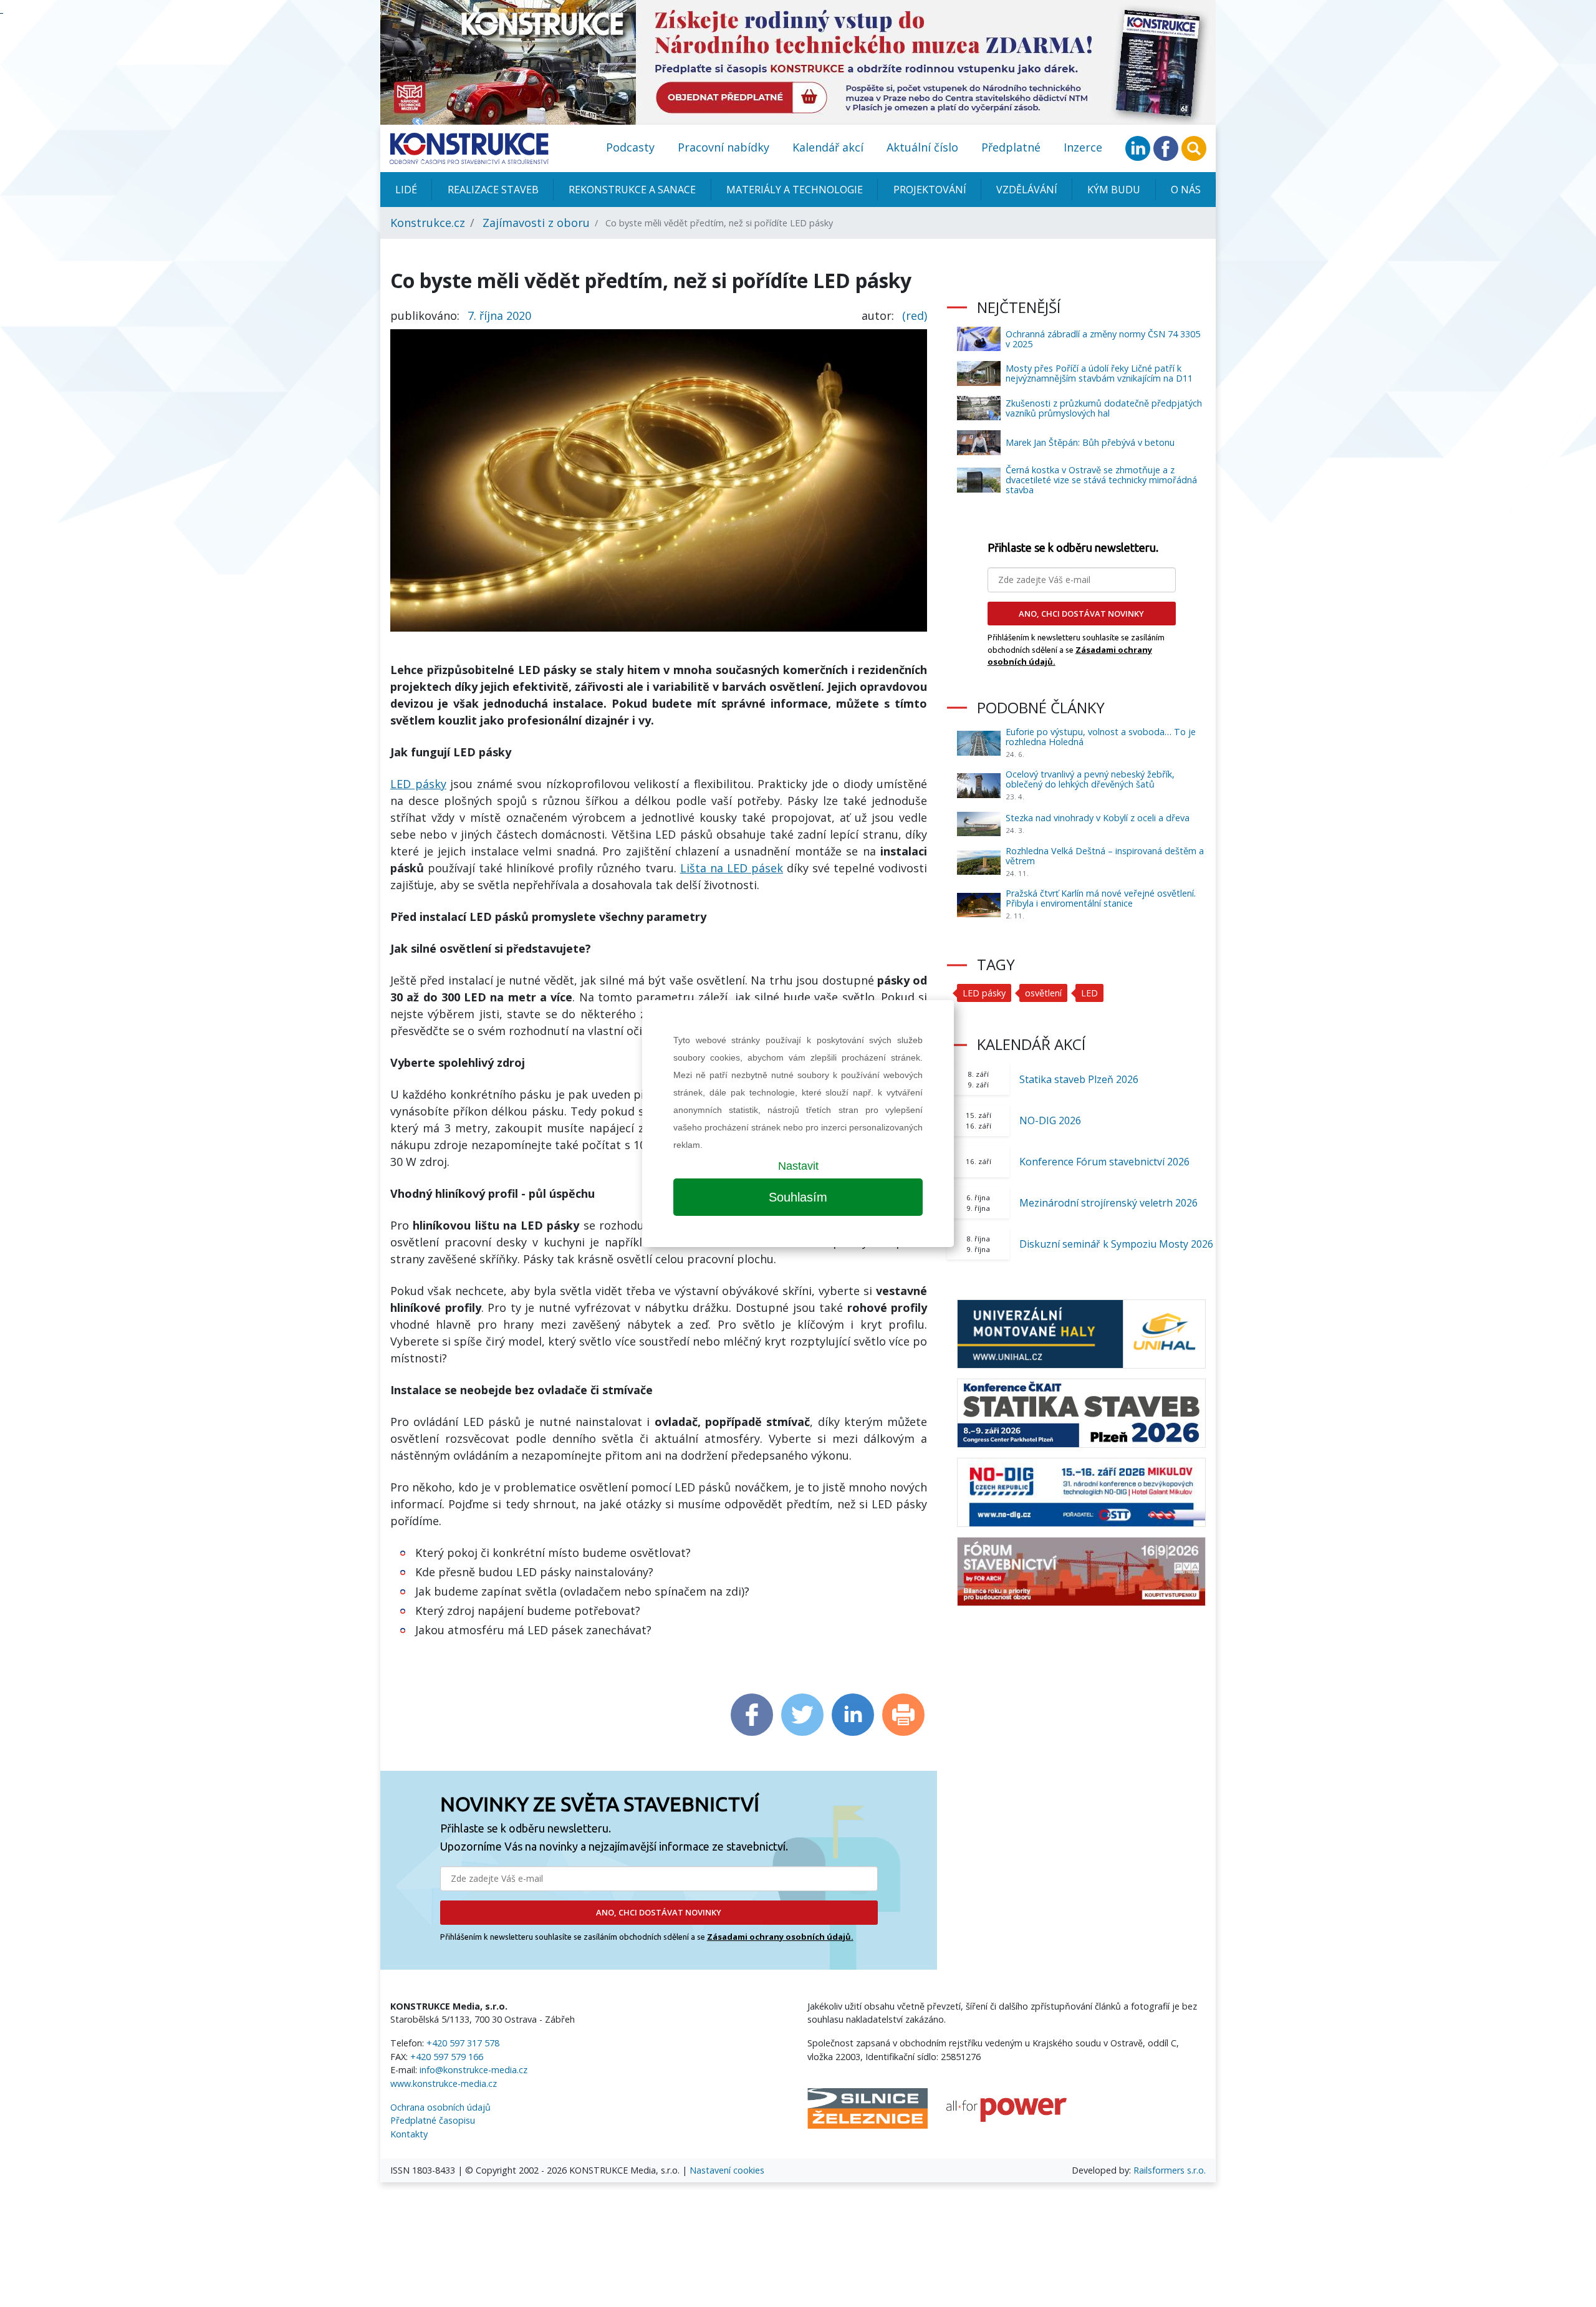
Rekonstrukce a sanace (632, 190)
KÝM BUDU (1114, 190)
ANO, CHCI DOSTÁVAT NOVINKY (659, 1912)
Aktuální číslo (922, 147)
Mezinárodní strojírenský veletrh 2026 (1108, 1203)
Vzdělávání (1027, 190)
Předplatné (1011, 147)
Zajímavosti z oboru (536, 223)
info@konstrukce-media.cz (474, 2070)
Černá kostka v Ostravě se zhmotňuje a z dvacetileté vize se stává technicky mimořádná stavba (1101, 480)
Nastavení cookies (727, 2170)
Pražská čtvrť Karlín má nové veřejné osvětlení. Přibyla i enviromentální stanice (1101, 898)
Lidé (406, 190)
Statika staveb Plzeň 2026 (1079, 1079)
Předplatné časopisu (433, 2120)
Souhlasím (798, 1197)
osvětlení (1043, 993)
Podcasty (630, 147)
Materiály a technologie (795, 190)
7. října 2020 (499, 315)
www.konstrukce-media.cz (444, 2083)
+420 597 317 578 (463, 2043)
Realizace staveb (493, 190)
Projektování (930, 190)
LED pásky (418, 784)
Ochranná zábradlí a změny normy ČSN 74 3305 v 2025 (1103, 339)
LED (1089, 993)
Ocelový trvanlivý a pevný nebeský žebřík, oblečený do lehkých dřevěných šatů (1090, 779)
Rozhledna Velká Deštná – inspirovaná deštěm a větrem (1105, 856)
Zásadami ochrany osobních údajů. (780, 1937)
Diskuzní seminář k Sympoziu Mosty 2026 (1116, 1244)
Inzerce (1083, 147)
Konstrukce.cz (428, 223)
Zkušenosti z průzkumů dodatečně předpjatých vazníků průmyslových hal (1104, 408)
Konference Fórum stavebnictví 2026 (1104, 1162)
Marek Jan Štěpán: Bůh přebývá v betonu (1090, 442)
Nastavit (798, 1166)
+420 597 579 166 (447, 2057)
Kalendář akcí (828, 147)
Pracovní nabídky (723, 147)
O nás (1186, 190)
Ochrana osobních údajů (440, 2107)
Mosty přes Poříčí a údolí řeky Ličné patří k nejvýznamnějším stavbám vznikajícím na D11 (1099, 373)
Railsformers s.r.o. (1170, 2170)
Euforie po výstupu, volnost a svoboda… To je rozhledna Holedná (1101, 737)
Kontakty (409, 2134)
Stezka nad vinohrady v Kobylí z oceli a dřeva (1098, 818)
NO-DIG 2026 (1050, 1120)
